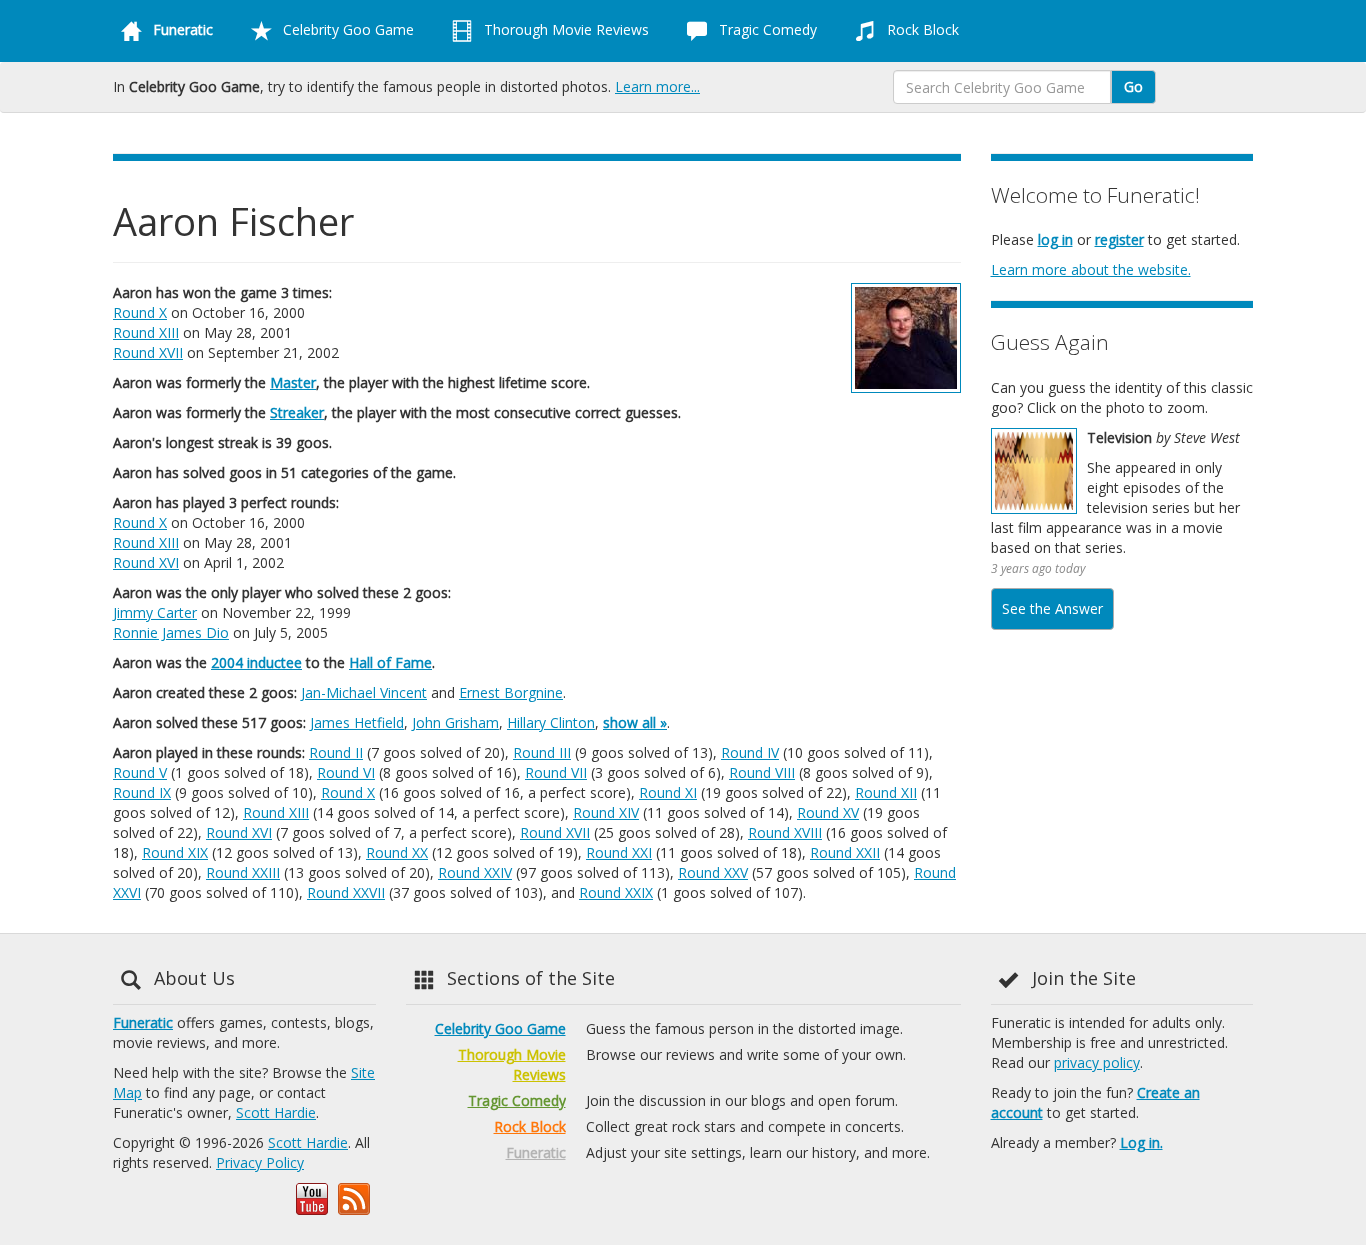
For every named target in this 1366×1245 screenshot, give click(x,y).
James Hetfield (357, 722)
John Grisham (455, 722)
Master (293, 382)
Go (1133, 86)
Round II (336, 752)
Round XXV (713, 872)
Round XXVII (346, 892)
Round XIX (175, 852)
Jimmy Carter (155, 612)
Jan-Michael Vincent (364, 692)
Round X (140, 312)
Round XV (828, 812)
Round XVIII (785, 832)
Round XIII (146, 332)
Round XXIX (616, 892)
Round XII (886, 792)
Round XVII (148, 352)
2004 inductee (256, 662)
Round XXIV (475, 872)
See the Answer (1052, 608)
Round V (140, 772)
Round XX (397, 852)
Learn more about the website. (1091, 269)
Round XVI (146, 562)
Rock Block (921, 29)
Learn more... (657, 86)
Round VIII (762, 772)
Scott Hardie (276, 1112)
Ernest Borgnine (511, 692)
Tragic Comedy (766, 29)
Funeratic (143, 1022)
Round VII (556, 772)
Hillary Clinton (551, 722)
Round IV (750, 752)
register (1119, 239)
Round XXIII (243, 872)
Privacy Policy (260, 1162)
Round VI (346, 772)
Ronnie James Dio (171, 632)
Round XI (668, 792)
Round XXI (619, 852)
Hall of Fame (390, 662)
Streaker (297, 412)
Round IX (142, 792)
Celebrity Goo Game (346, 29)
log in (1055, 239)
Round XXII (845, 852)
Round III (542, 752)
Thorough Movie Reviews (564, 29)
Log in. (1141, 1142)
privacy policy (1097, 1062)
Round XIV (606, 812)
